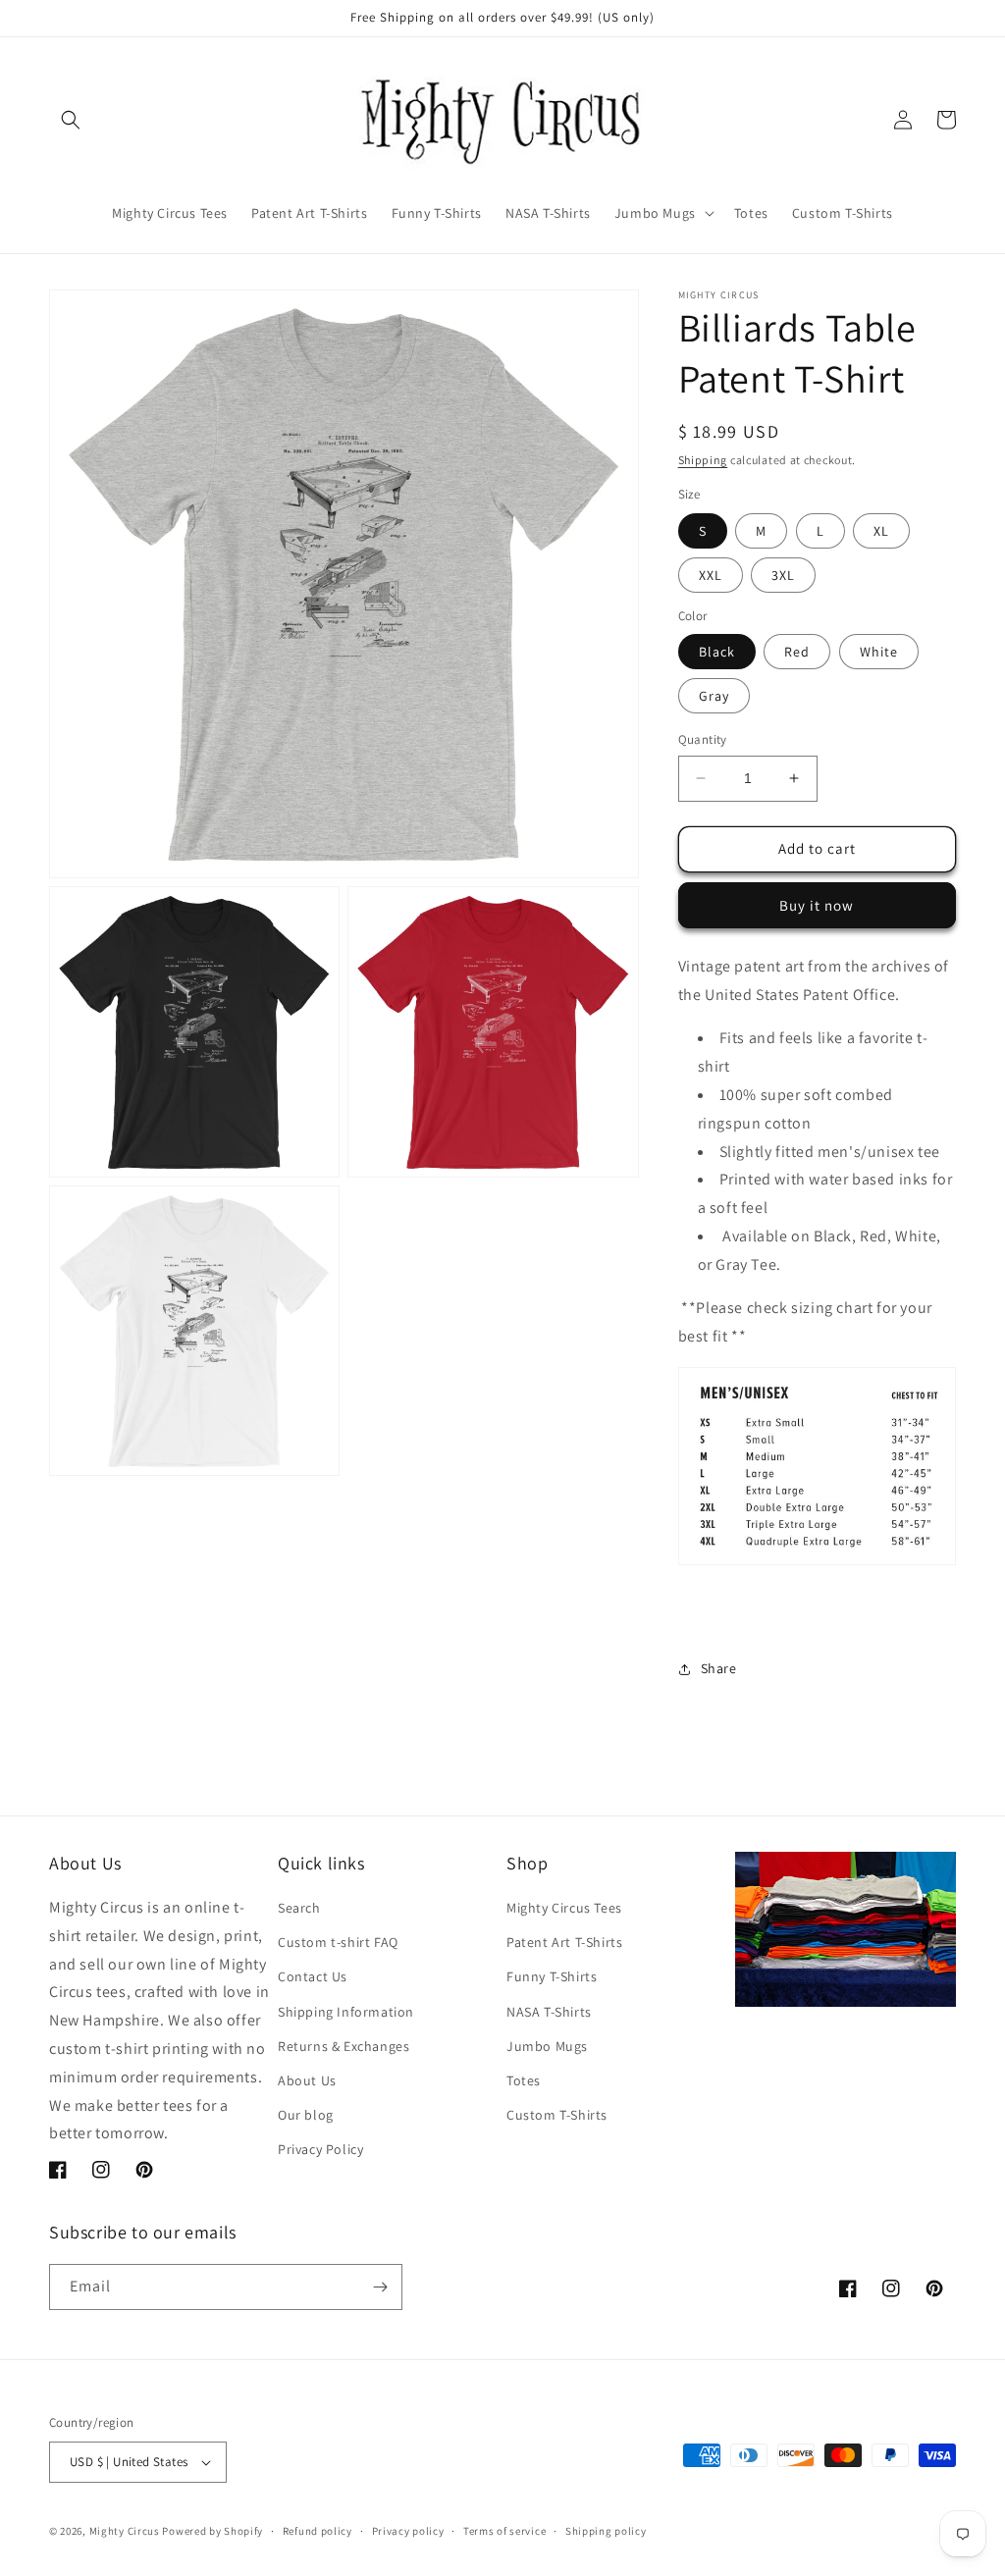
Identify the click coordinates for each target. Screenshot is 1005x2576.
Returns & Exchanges (344, 2046)
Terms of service (504, 2531)
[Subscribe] (380, 2287)
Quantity (703, 739)
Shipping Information (346, 2012)
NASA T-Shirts (549, 2012)
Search (299, 1908)
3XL (783, 575)
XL (881, 531)
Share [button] (719, 1668)
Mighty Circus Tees (564, 1908)
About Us (307, 2080)
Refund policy (317, 2531)
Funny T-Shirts (552, 1976)
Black (717, 652)
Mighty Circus (125, 2531)
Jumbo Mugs (547, 2046)
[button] (71, 120)
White (879, 652)
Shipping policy (606, 2531)
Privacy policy (408, 2531)
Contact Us (313, 1976)
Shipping (703, 460)
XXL (711, 575)
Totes (524, 2080)
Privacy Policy (320, 2149)
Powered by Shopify (212, 2531)
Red (797, 652)
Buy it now (817, 905)
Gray (714, 696)
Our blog (306, 2115)
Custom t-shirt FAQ (338, 1942)
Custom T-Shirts (557, 2115)
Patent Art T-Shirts (564, 1942)
